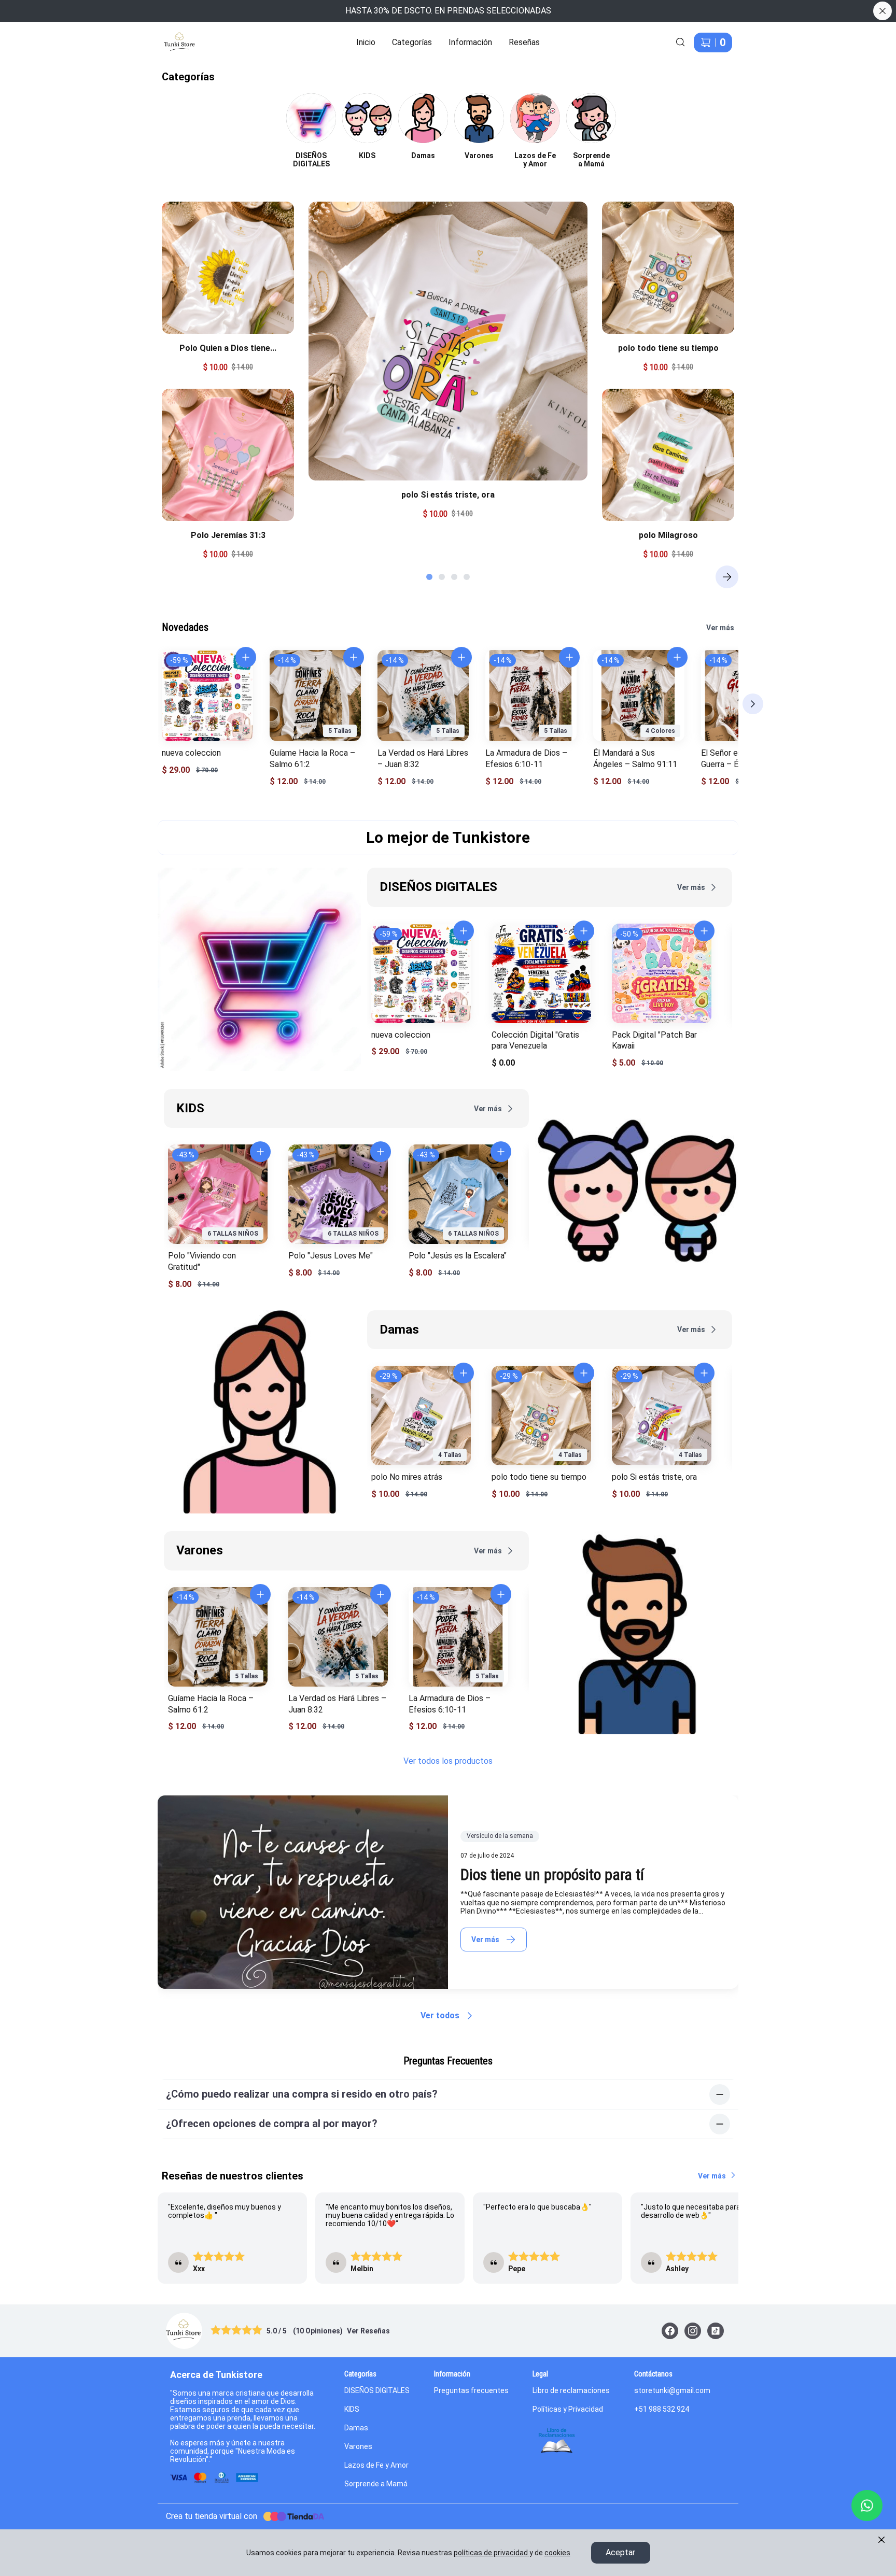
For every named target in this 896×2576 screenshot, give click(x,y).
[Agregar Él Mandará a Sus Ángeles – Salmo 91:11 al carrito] (677, 657)
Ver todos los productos (448, 1761)
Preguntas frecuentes (471, 2390)
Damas (356, 2428)
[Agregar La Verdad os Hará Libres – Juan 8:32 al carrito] (461, 657)
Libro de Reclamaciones (557, 2441)
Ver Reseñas (368, 2331)
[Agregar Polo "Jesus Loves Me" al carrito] (381, 1152)
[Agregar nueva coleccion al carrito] (246, 657)
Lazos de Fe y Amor (376, 2465)
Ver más (720, 628)
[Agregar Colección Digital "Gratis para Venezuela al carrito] (584, 931)
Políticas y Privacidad (568, 2409)
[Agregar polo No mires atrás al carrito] (464, 1373)
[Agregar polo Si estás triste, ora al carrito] (704, 1373)
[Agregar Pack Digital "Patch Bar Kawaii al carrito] (704, 931)
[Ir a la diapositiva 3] (454, 577)
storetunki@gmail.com (672, 2390)
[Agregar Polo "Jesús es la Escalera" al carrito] (501, 1152)
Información (470, 42)
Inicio (366, 42)
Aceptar (620, 2552)
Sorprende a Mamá (376, 2484)
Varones (358, 2446)
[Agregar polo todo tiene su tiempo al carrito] (584, 1373)
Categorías (412, 42)
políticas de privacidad (491, 2553)
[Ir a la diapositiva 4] (467, 577)
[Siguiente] (727, 577)
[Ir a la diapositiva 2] (442, 577)
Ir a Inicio (173, 36)
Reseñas (524, 42)
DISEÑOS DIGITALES (377, 2390)
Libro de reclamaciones (571, 2390)
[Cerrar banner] (883, 11)
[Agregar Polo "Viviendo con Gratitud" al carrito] (260, 1152)
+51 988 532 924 (662, 2409)
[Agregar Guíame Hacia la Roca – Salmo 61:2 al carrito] (354, 657)
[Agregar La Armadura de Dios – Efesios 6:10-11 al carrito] (569, 657)
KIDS (352, 2409)
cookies (557, 2553)
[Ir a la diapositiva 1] (429, 577)
